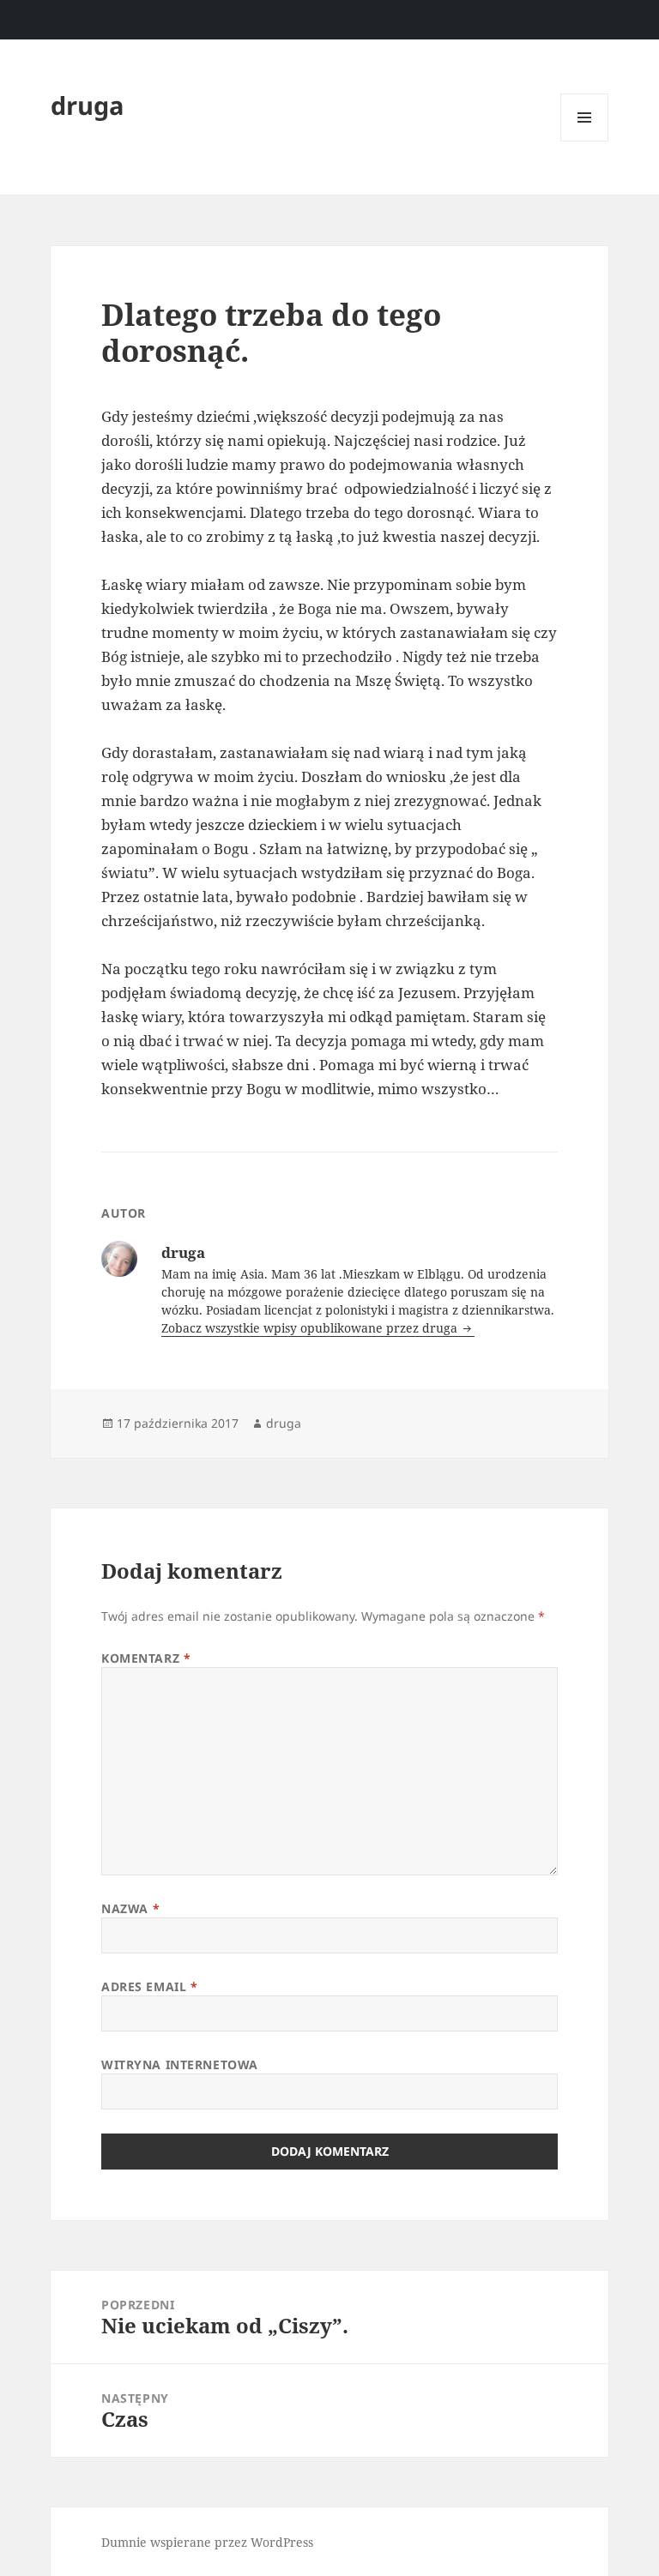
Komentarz (146, 1658)
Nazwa (130, 1908)
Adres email (149, 1986)
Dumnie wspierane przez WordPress (207, 2542)
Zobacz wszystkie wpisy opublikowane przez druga (311, 1328)
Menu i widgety (585, 141)
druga (88, 105)
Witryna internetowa (180, 2064)
